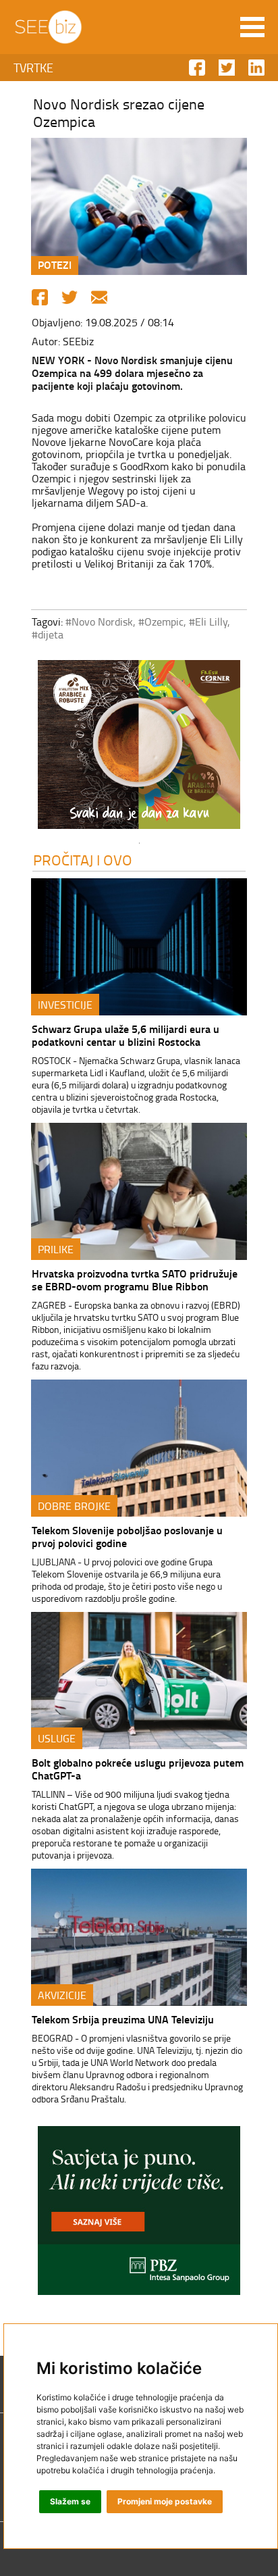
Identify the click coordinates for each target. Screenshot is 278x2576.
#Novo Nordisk (99, 622)
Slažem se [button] (70, 2501)
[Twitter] (69, 297)
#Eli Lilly (208, 622)
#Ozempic (161, 622)
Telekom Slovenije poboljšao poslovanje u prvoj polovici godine (127, 1536)
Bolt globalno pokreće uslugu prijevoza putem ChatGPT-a (138, 1769)
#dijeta (48, 634)
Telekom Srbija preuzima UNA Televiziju (123, 2019)
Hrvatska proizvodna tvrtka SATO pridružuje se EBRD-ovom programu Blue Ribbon (135, 1280)
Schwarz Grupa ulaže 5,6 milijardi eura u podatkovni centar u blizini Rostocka (126, 1035)
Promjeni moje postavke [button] (165, 2501)
